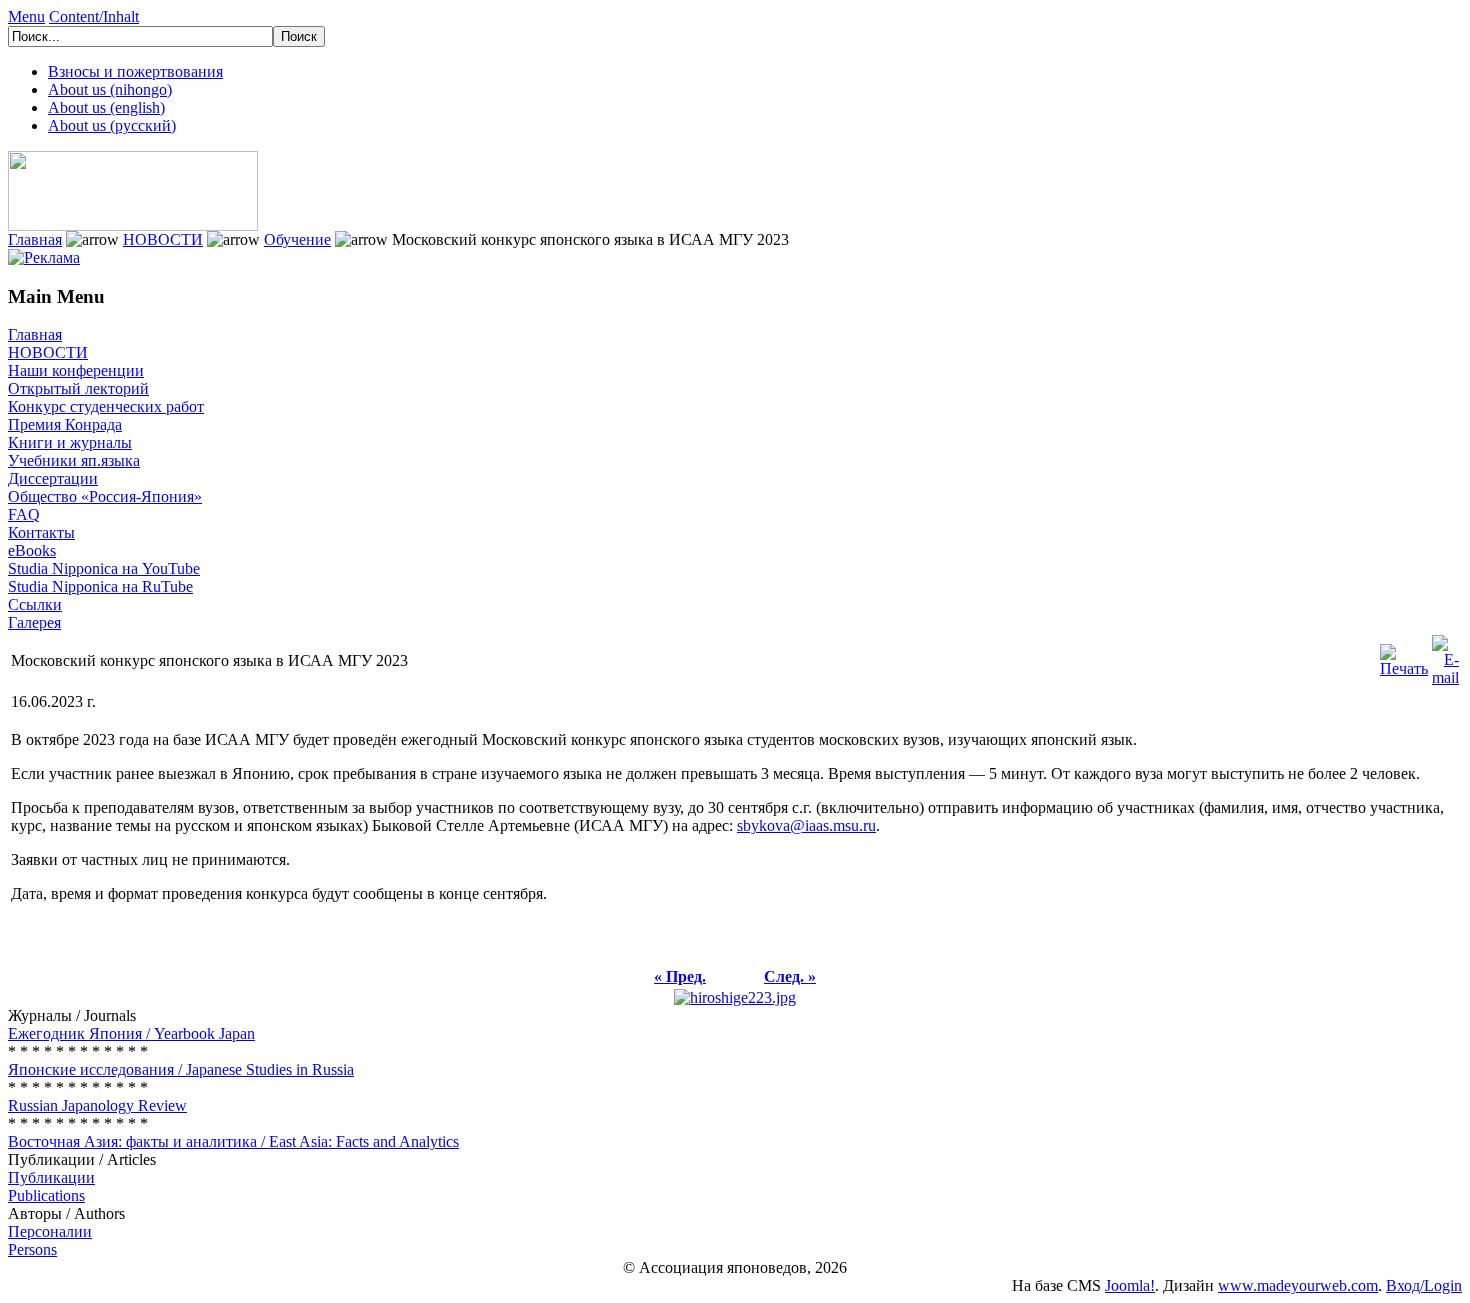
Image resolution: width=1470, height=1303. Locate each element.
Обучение (297, 239)
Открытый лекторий (78, 388)
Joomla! (1130, 1285)
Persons (32, 1249)
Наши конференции (76, 370)
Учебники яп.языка (74, 460)
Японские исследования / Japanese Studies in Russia (181, 1069)
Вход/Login (1424, 1285)
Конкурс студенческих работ (106, 406)
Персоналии (50, 1231)
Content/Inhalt (94, 16)
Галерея (34, 622)
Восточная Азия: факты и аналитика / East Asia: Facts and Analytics (233, 1141)
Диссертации (53, 478)
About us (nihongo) (110, 89)
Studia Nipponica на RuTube (100, 586)
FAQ (24, 514)
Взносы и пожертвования (135, 71)
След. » (790, 976)
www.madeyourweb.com (1298, 1285)
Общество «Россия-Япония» (105, 496)
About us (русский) (112, 125)
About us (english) (106, 107)
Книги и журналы (70, 442)
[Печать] (1404, 655)
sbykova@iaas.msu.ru (806, 825)
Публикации (51, 1177)
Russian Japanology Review (97, 1105)
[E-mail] (1445, 655)
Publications (46, 1195)
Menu (26, 16)
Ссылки (35, 604)
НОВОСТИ (163, 239)
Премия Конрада (65, 424)
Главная (35, 239)
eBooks (32, 550)
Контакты (41, 532)
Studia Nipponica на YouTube (104, 568)
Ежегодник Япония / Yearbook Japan (131, 1033)
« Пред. (680, 976)
